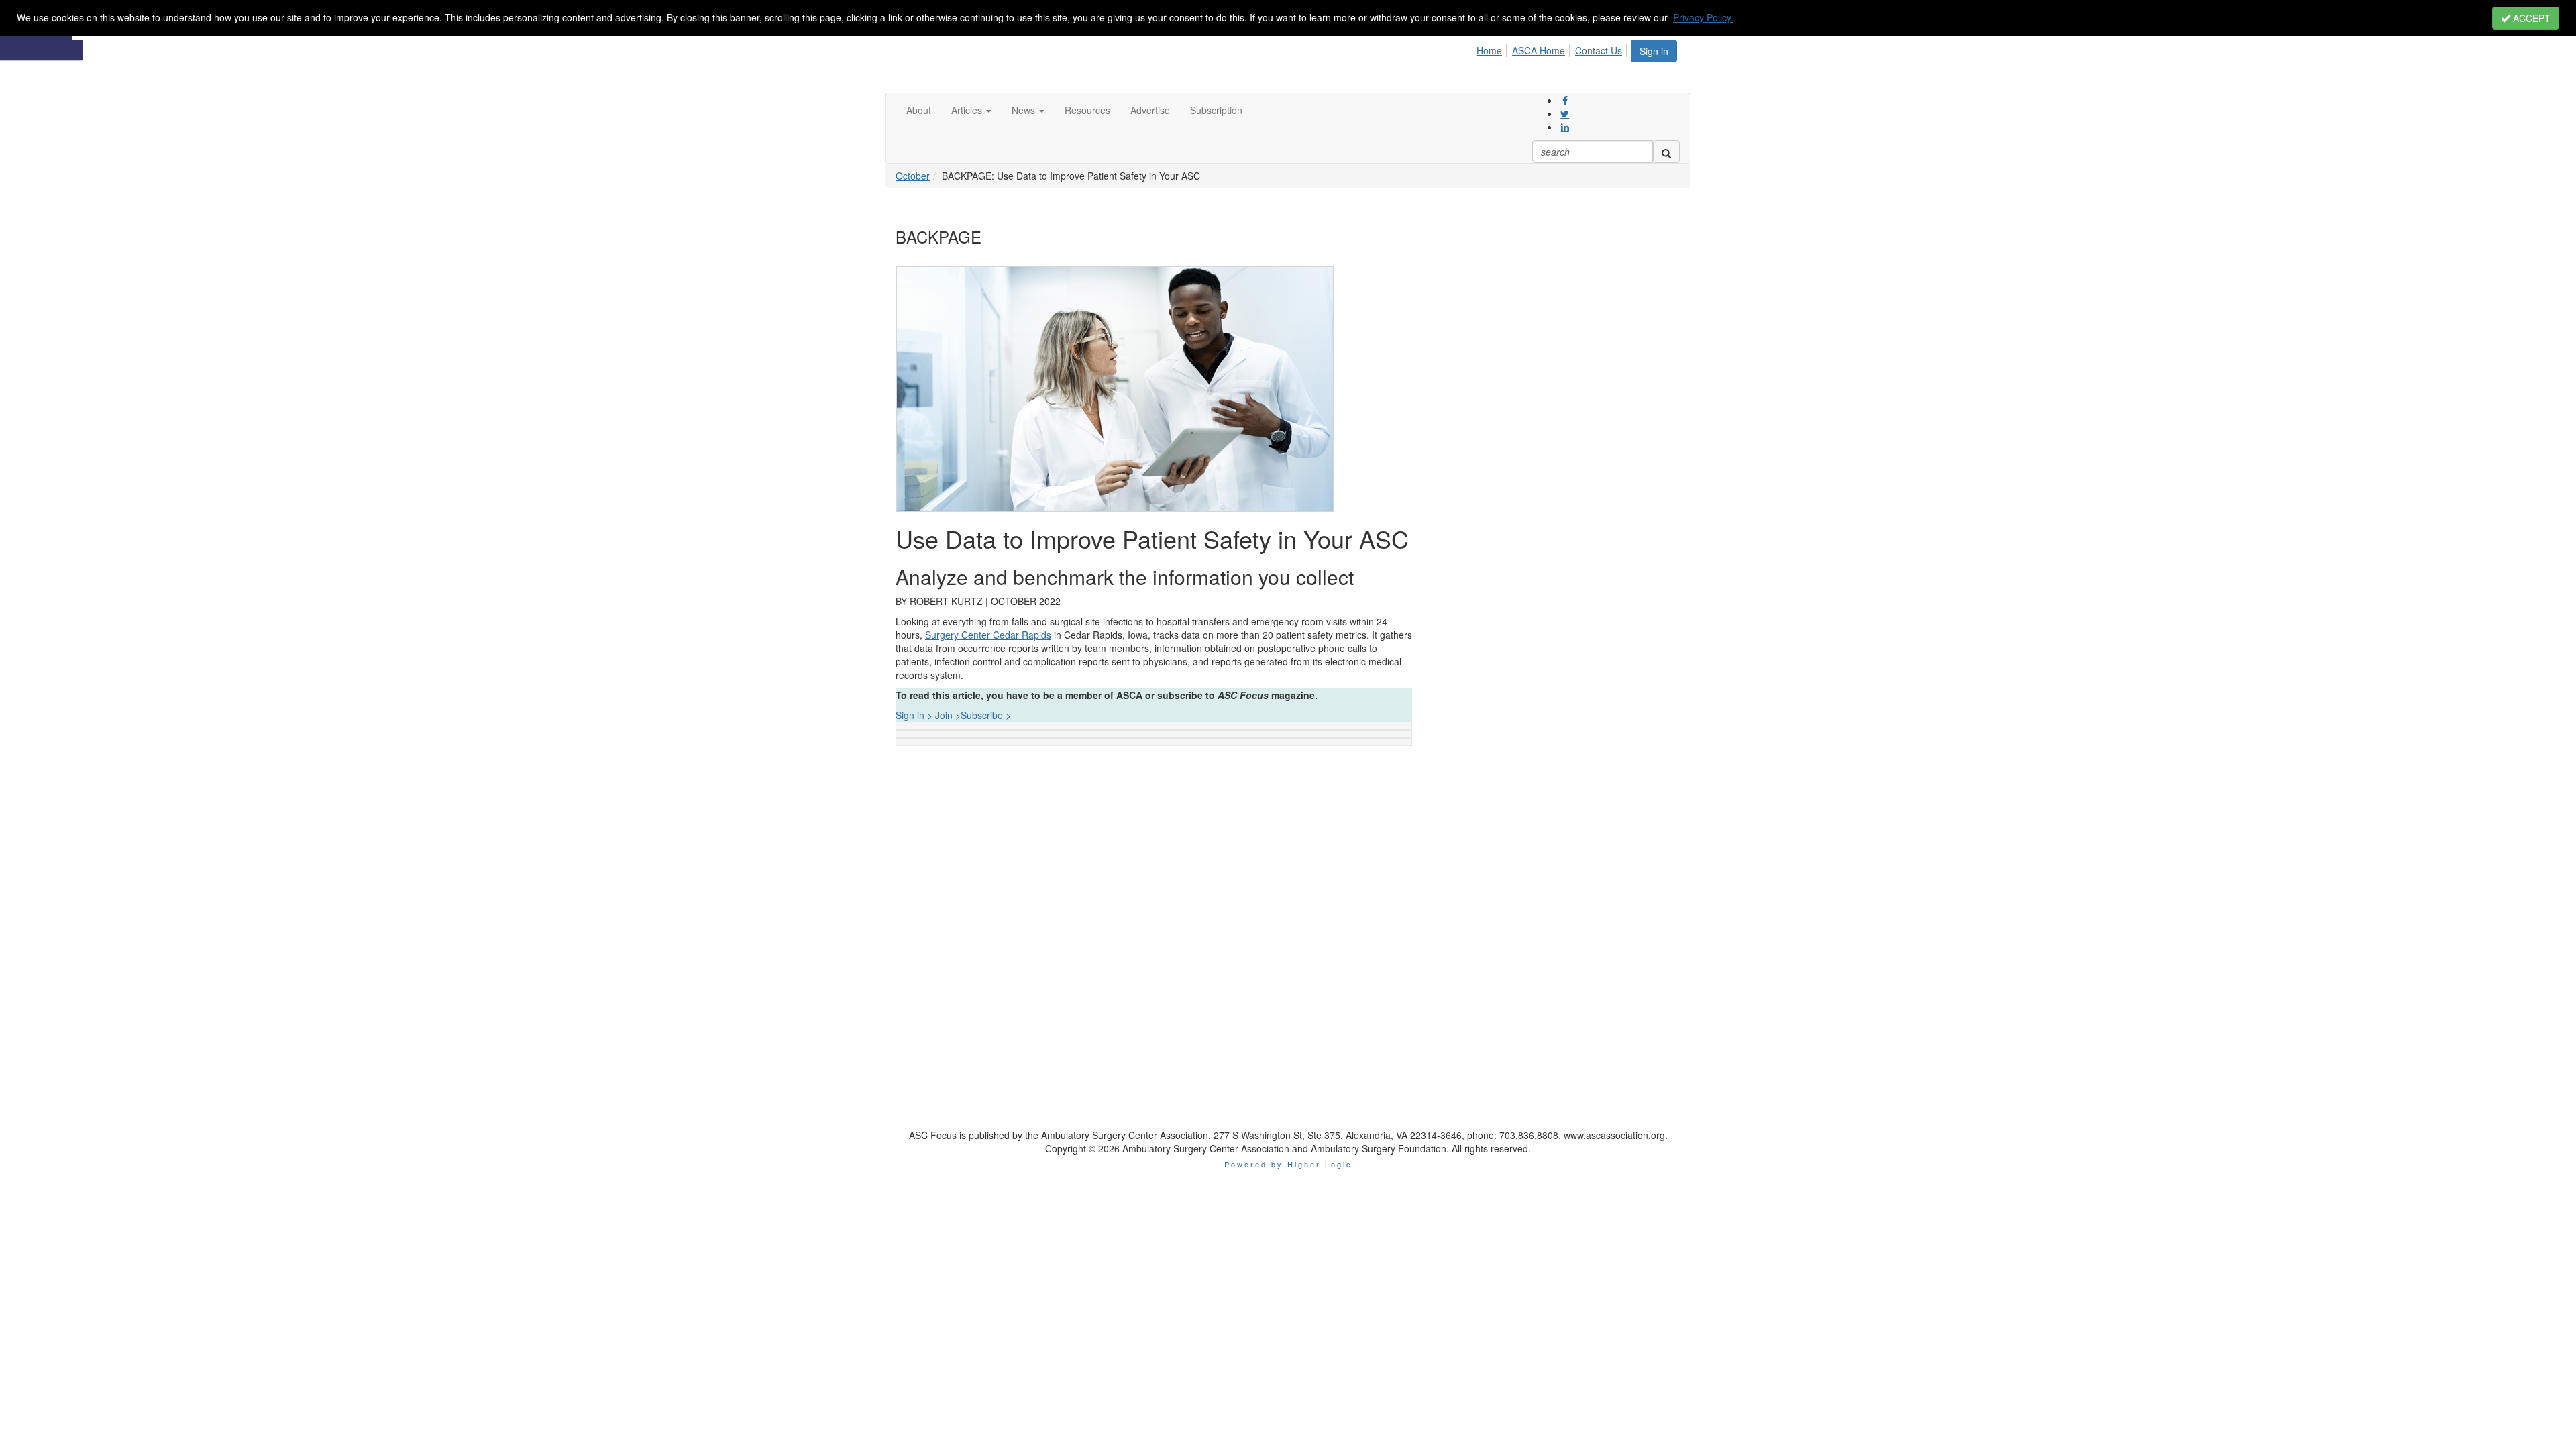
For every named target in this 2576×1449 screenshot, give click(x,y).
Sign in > (914, 715)
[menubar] (1553, 48)
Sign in (1654, 51)
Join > (948, 715)
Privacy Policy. (1703, 17)
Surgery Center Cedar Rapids (988, 635)
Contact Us (1599, 50)
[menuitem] (1493, 48)
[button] (971, 110)
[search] (1666, 152)
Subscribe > (986, 715)
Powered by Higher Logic (1288, 1164)
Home (1489, 50)
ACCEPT (2530, 18)
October (913, 176)
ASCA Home (1539, 50)
